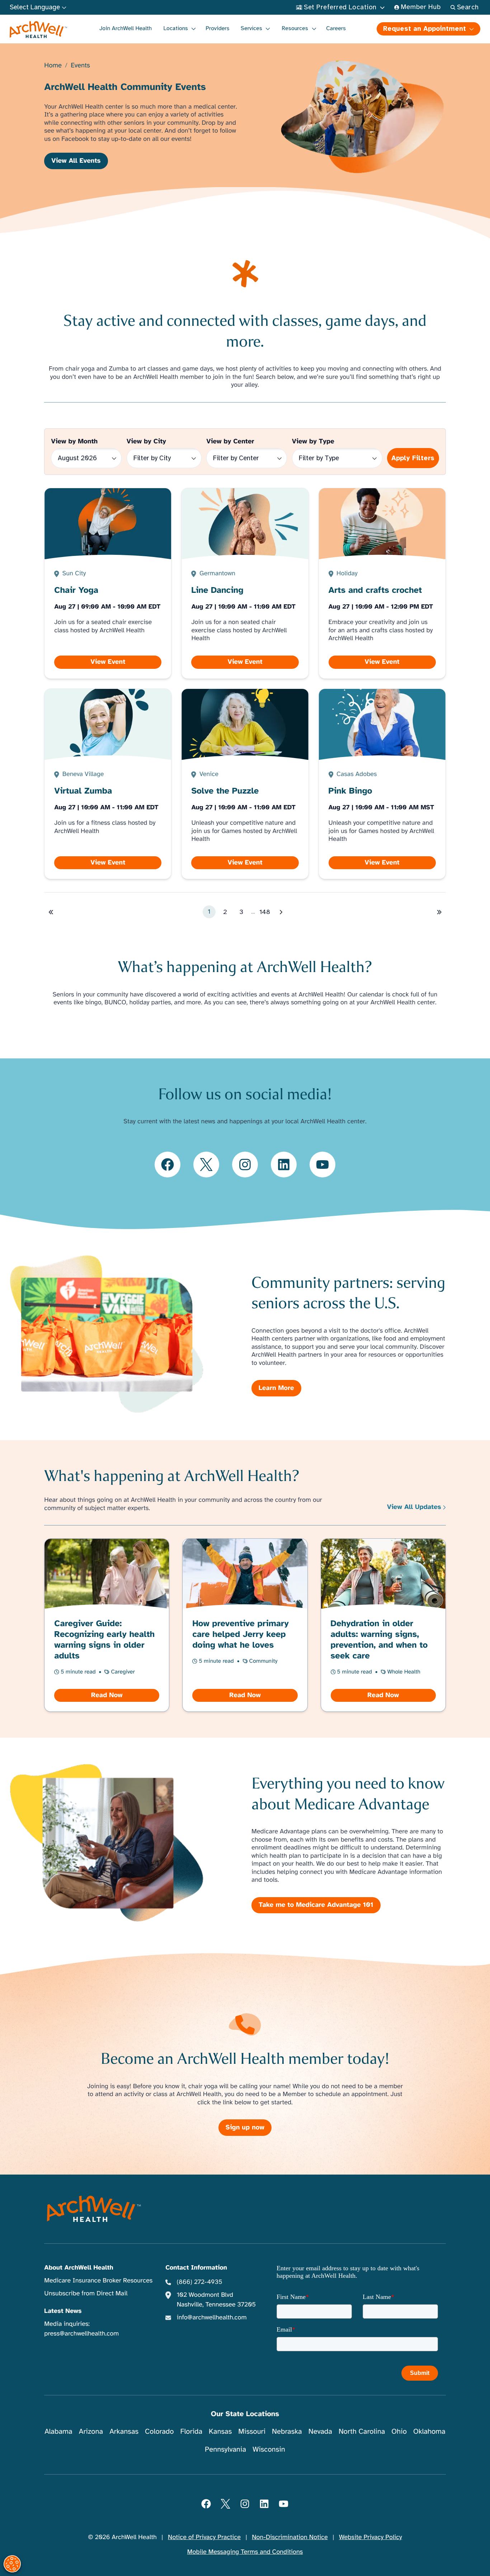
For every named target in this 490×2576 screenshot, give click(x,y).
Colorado (159, 2431)
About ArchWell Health (79, 2268)
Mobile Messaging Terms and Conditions (245, 2552)
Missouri (252, 2431)
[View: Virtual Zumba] (108, 784)
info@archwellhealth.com (212, 2318)
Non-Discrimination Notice (290, 2537)
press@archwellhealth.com (81, 2334)
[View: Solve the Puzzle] (245, 784)
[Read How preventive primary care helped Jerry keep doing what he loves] (245, 1625)
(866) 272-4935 (200, 2282)
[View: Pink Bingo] (382, 784)
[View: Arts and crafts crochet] (382, 583)
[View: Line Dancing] (245, 583)
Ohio (399, 2431)
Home (53, 66)
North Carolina (362, 2431)
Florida (191, 2431)
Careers (336, 28)
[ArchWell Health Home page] (39, 30)
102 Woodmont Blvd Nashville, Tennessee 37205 (216, 2300)
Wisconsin (269, 2449)
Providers (217, 28)
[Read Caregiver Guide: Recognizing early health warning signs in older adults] (107, 1625)
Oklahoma (429, 2431)
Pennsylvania (225, 2449)
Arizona (91, 2431)
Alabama (58, 2431)
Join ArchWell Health (126, 28)
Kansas (220, 2431)
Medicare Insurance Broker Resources (98, 2281)
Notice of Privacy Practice (204, 2537)
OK (426, 2559)
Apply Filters (413, 458)
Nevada (320, 2431)
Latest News (63, 2311)
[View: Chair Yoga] (108, 583)
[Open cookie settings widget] (12, 2564)
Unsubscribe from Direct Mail (86, 2294)
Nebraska (287, 2431)
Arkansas (124, 2431)
